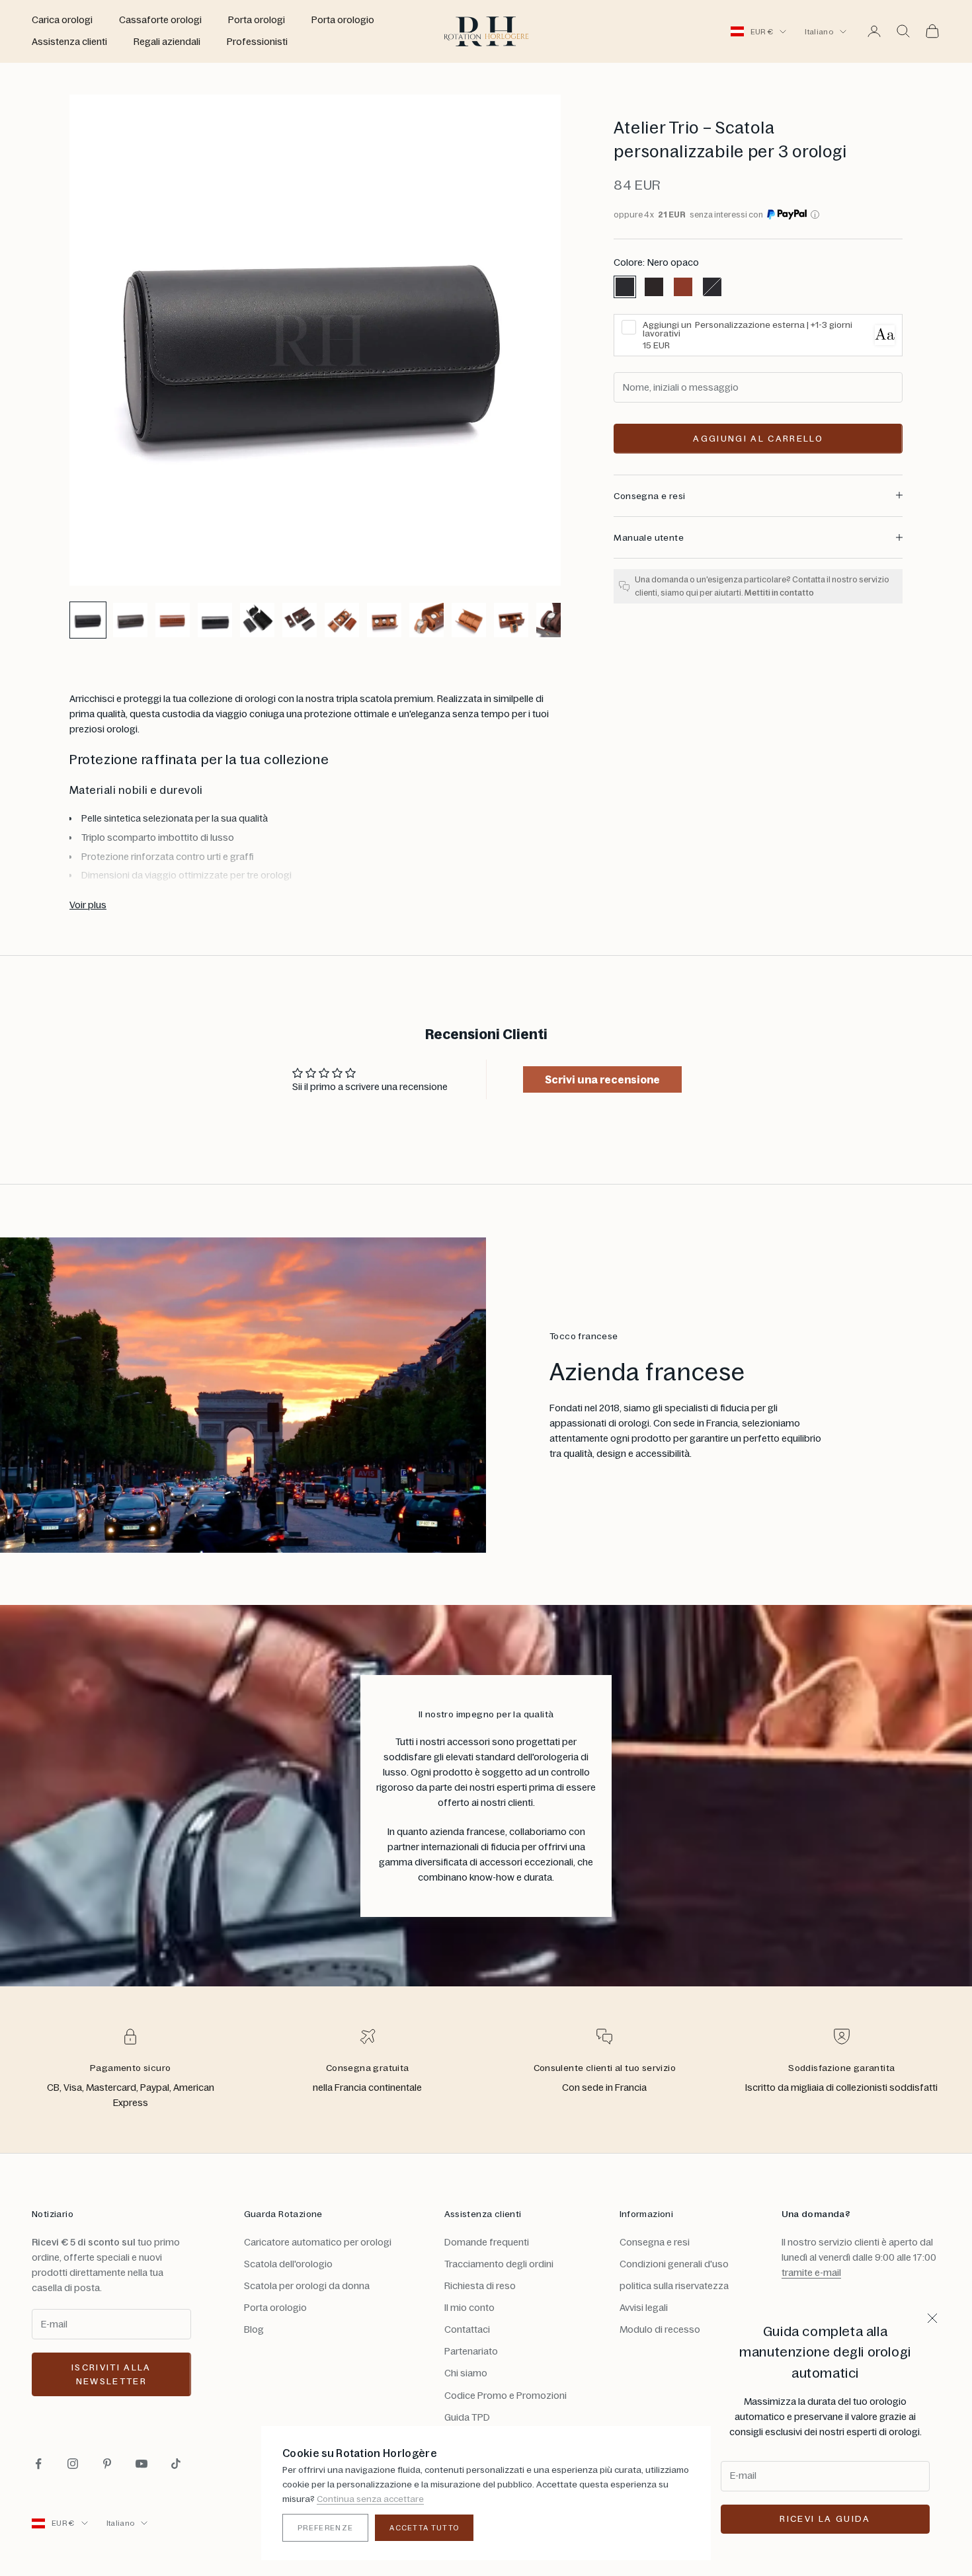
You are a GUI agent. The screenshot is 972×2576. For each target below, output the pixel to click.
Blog (254, 2329)
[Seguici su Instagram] (73, 2464)
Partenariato (471, 2351)
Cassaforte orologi (160, 20)
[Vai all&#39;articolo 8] (384, 620)
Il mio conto (469, 2308)
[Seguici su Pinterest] (107, 2464)
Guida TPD (467, 2417)
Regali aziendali (167, 42)
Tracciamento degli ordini (499, 2264)
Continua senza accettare (370, 2499)
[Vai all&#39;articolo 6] (300, 620)
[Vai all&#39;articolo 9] (426, 620)
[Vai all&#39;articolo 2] (130, 620)
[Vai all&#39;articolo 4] (215, 620)
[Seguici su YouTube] (142, 2464)
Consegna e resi (655, 2242)
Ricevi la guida (825, 2518)
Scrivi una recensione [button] (602, 1079)
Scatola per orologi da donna (307, 2286)
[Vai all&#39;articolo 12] (553, 620)
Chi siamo (466, 2373)
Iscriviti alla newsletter (111, 2374)
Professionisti (257, 42)
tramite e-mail (811, 2273)
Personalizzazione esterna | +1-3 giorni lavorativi (748, 329)
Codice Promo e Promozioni (506, 2396)
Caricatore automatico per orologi (318, 2242)
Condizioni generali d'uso (674, 2264)
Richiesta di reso (480, 2286)
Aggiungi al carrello (758, 438)
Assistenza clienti (69, 42)
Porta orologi (257, 20)
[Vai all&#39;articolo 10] (469, 620)
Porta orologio (343, 20)
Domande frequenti (487, 2242)
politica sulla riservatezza (674, 2286)
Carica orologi (62, 20)
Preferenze (325, 2528)
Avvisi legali (644, 2308)
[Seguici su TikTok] (176, 2464)
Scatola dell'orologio (288, 2264)
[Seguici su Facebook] (38, 2464)
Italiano (819, 32)
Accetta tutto (424, 2528)
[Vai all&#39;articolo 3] (173, 620)
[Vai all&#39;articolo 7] (342, 620)
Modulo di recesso (660, 2329)
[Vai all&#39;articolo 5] (257, 620)
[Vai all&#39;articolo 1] (88, 620)
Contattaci (467, 2329)
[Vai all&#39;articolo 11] (511, 620)
